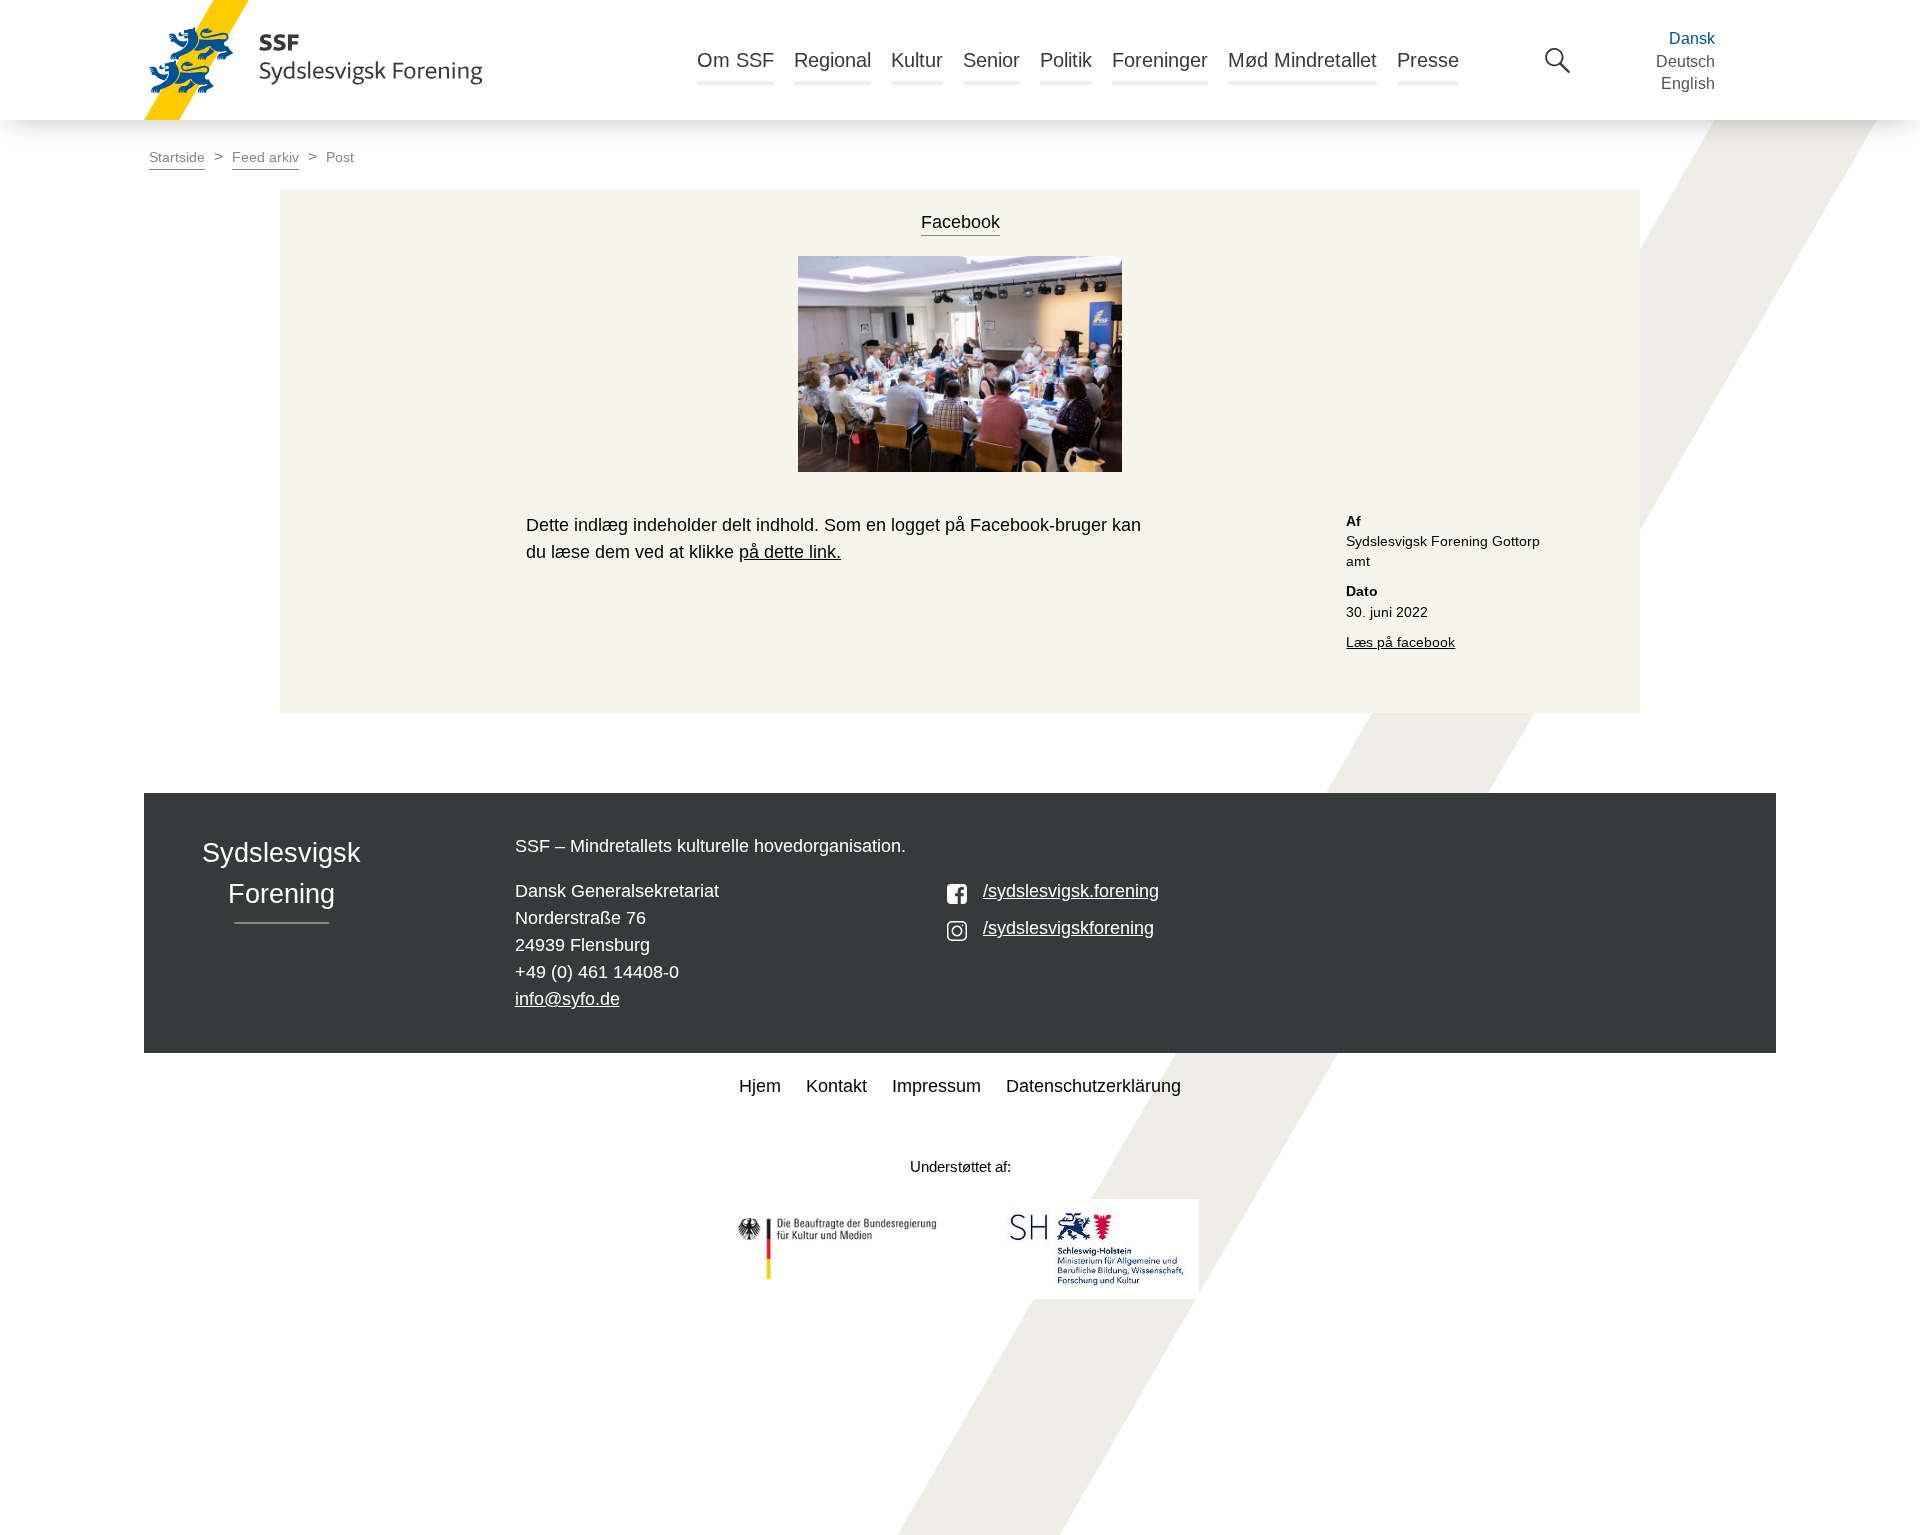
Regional (832, 60)
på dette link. (790, 552)
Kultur (917, 60)
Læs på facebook (1400, 642)
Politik (1066, 60)
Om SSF (735, 60)
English (1688, 83)
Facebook (960, 222)
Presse (1428, 60)
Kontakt (836, 1086)
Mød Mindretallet (1302, 60)
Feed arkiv (265, 157)
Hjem (760, 1086)
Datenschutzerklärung (1093, 1086)
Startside (177, 157)
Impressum (936, 1086)
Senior (991, 60)
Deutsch (1685, 61)
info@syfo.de (567, 999)
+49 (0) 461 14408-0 (597, 972)
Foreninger (1160, 60)
